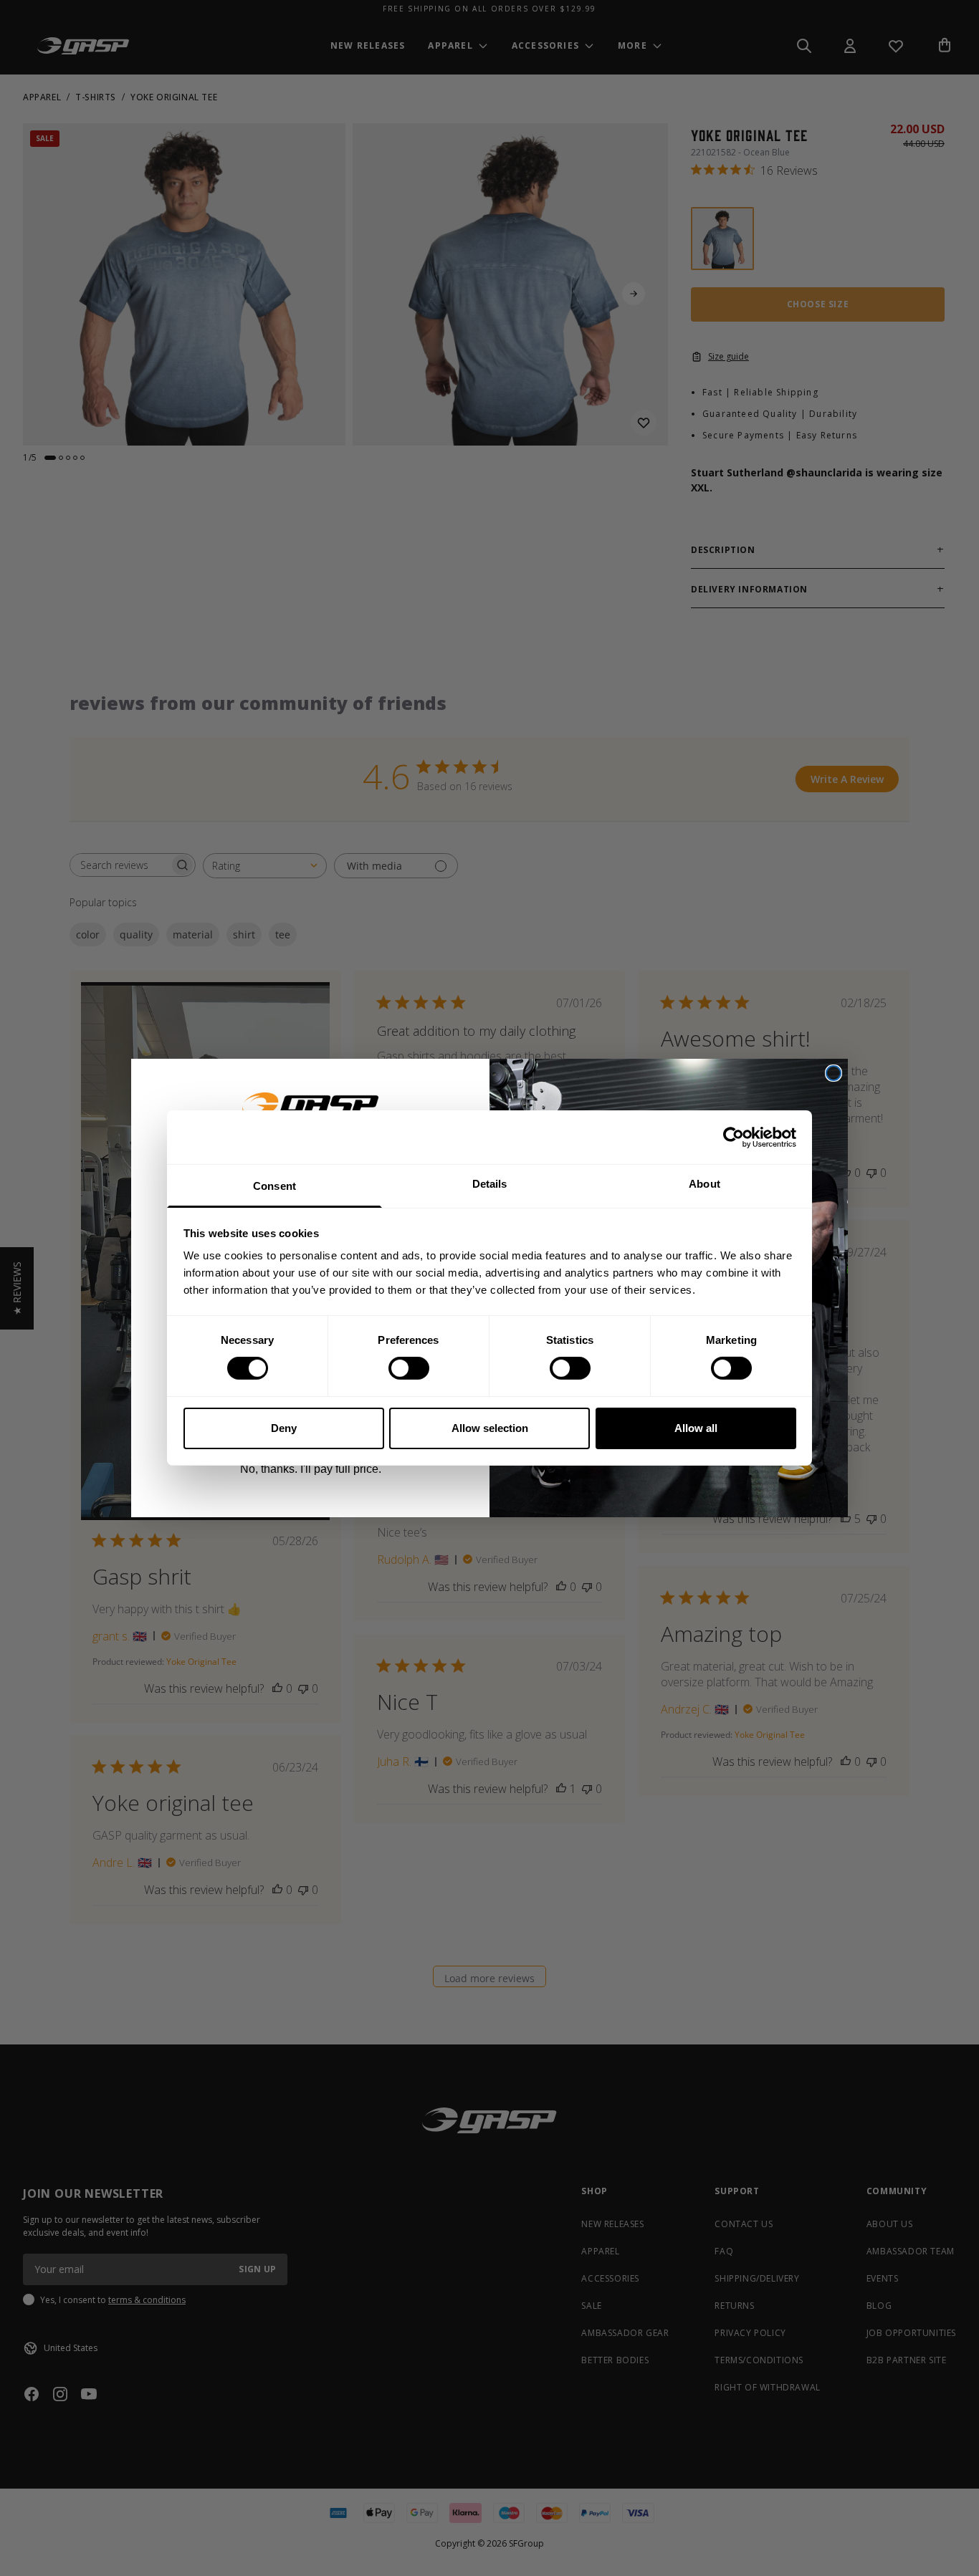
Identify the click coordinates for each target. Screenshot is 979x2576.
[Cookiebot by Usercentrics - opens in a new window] (734, 1137)
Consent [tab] (274, 1186)
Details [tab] (490, 1184)
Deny (284, 1428)
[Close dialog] (834, 1073)
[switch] (409, 1368)
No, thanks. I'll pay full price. (311, 1469)
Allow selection (490, 1428)
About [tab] (705, 1184)
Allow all (696, 1428)
